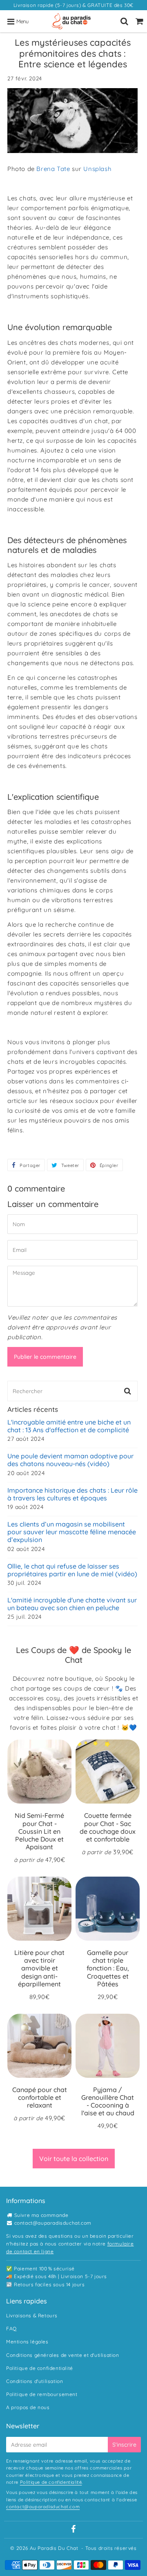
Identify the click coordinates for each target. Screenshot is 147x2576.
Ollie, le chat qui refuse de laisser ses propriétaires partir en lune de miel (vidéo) (72, 1570)
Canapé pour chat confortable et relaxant (40, 2097)
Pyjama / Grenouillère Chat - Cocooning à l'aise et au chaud (108, 2101)
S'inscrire (124, 2445)
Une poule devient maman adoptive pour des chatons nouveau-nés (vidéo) (70, 1460)
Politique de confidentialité (40, 2368)
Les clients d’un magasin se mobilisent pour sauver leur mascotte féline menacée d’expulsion (72, 1532)
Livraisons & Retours (32, 2315)
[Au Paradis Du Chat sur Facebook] (73, 2530)
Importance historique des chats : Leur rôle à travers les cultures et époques (72, 1494)
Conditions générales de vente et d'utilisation (63, 2355)
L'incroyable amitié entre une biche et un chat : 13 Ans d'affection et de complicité (69, 1426)
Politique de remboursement (42, 2394)
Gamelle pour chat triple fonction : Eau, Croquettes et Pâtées (108, 1968)
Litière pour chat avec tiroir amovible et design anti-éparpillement (39, 1968)
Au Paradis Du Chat (54, 2548)
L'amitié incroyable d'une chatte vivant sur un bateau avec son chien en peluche (72, 1604)
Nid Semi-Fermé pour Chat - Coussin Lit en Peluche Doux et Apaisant (39, 1831)
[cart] (139, 21)
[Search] (124, 21)
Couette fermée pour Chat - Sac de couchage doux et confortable (108, 1827)
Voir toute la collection (74, 2159)
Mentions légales (27, 2342)
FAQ (11, 2329)
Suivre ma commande (41, 2215)
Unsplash (97, 169)
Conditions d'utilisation (35, 2381)
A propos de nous (28, 2407)
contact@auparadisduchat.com (53, 2223)
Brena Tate (53, 169)
